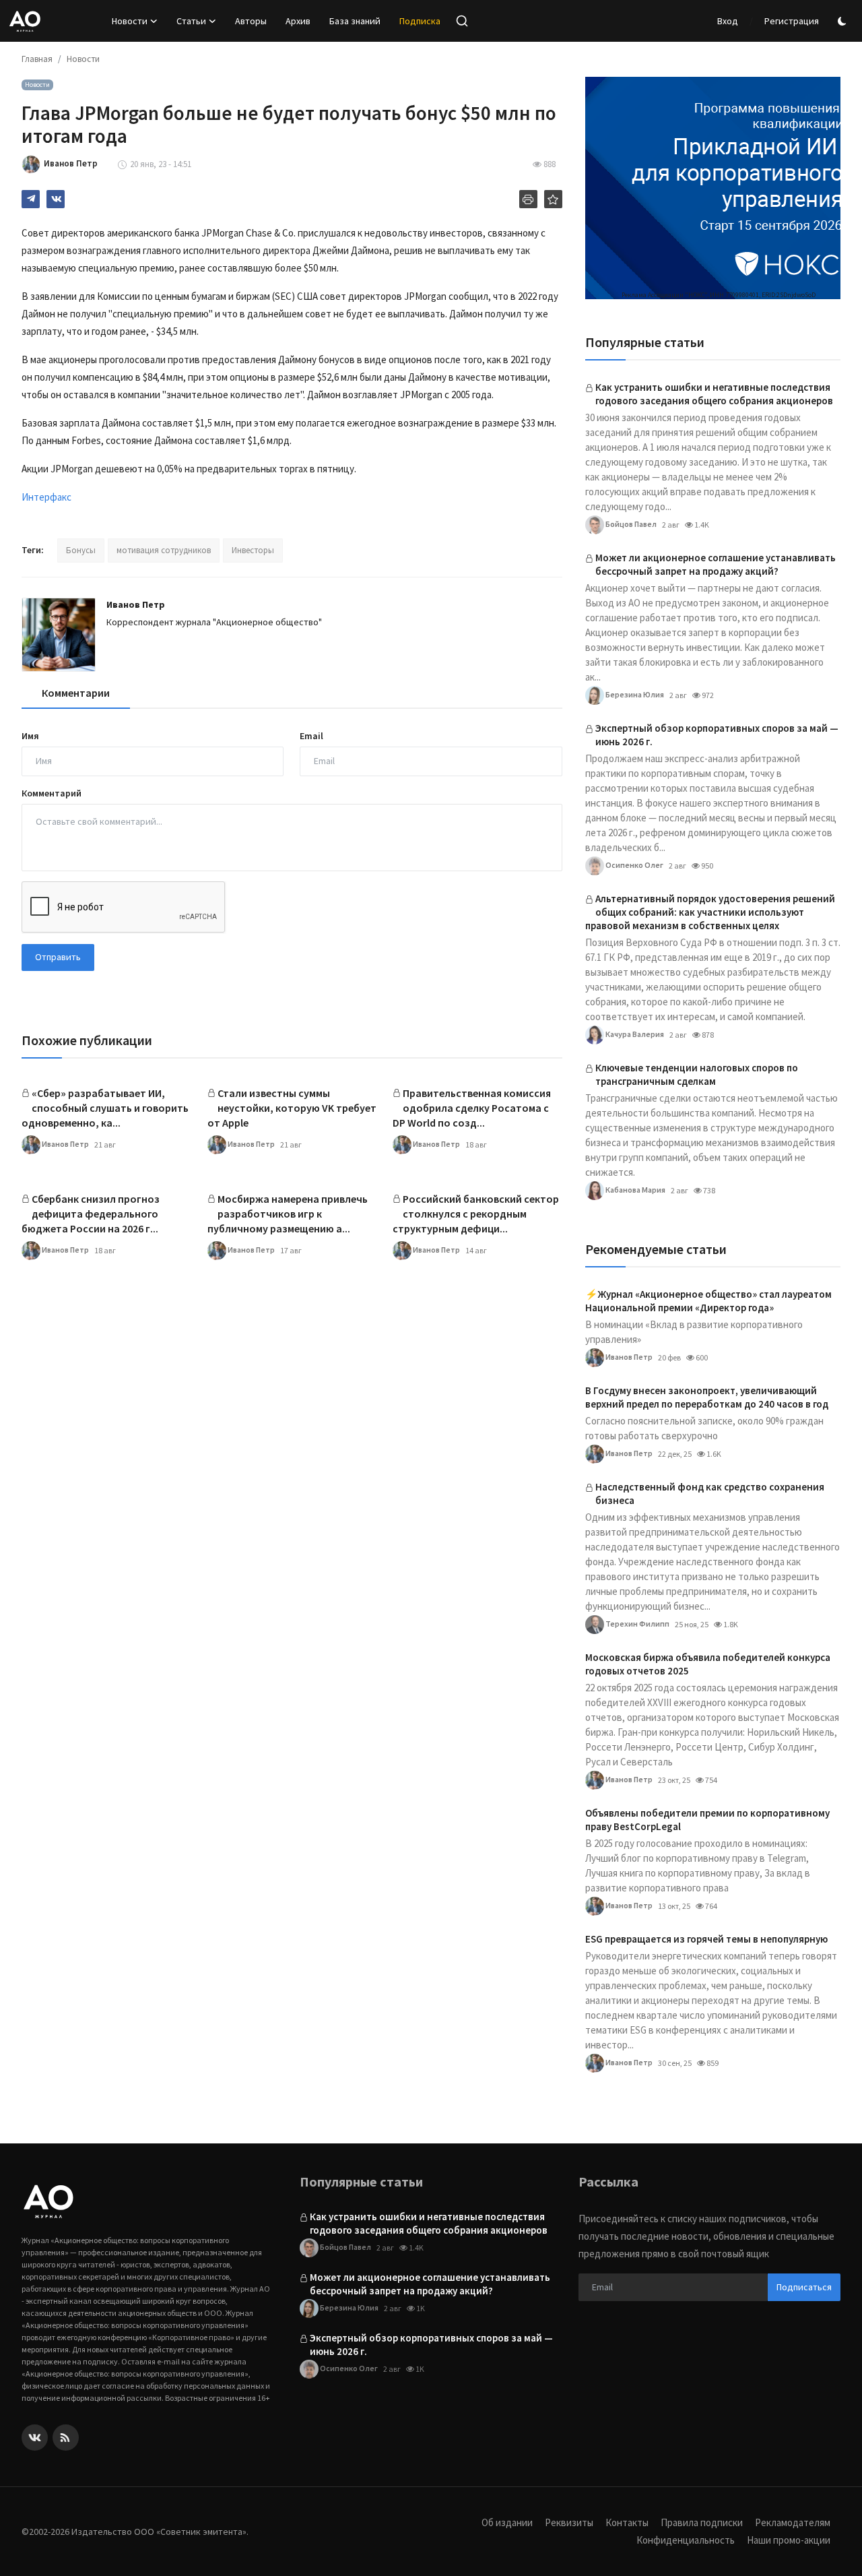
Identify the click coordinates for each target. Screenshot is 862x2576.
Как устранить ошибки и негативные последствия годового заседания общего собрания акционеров (714, 394)
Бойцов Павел (630, 523)
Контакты (627, 2522)
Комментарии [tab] (76, 693)
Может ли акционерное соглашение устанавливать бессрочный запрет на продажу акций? (716, 564)
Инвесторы (253, 550)
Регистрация (792, 21)
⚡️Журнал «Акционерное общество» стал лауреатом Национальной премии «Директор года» (708, 1301)
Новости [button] (130, 21)
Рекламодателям (793, 2522)
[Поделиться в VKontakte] (56, 199)
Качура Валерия (634, 1033)
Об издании (507, 2522)
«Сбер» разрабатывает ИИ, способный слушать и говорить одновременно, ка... (105, 1108)
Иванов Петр (136, 604)
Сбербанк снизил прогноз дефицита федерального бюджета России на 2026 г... (91, 1214)
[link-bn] (713, 188)
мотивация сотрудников (164, 550)
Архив (298, 21)
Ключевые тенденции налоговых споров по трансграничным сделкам (697, 1074)
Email (311, 736)
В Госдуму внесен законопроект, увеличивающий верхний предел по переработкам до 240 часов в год (707, 1397)
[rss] (66, 2438)
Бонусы (81, 550)
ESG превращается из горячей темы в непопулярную (706, 1939)
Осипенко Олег (634, 864)
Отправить (58, 957)
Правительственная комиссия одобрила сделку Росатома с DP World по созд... (472, 1108)
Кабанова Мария (635, 1189)
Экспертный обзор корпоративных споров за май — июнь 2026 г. (717, 735)
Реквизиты (569, 2522)
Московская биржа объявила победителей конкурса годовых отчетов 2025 (708, 1664)
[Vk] (35, 2438)
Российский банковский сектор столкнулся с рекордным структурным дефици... (476, 1214)
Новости (83, 59)
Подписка (420, 21)
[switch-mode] (844, 21)
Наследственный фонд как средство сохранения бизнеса (710, 1494)
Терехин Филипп (637, 1623)
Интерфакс (46, 497)
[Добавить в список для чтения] (553, 199)
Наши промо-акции (789, 2540)
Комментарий (52, 793)
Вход (728, 21)
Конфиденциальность (686, 2540)
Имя (30, 736)
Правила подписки (702, 2522)
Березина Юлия (634, 694)
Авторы (251, 21)
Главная (37, 59)
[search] (462, 21)
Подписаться (804, 2287)
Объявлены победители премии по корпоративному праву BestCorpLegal (707, 1820)
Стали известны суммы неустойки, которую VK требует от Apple (292, 1108)
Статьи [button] (191, 21)
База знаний (355, 21)
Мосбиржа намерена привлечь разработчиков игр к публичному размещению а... (288, 1214)
